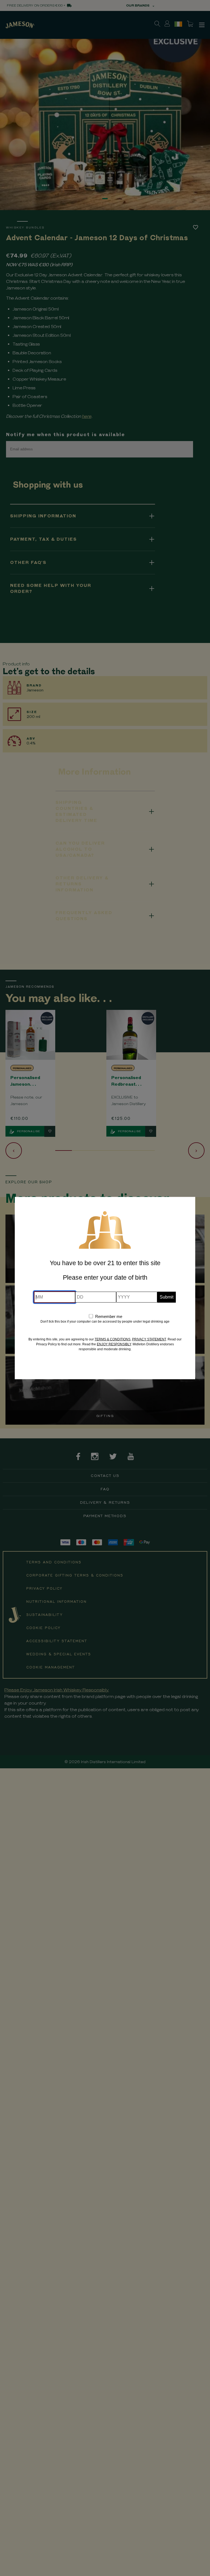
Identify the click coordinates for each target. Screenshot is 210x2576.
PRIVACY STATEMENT (149, 1339)
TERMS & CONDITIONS (113, 1339)
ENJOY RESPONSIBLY (114, 1344)
